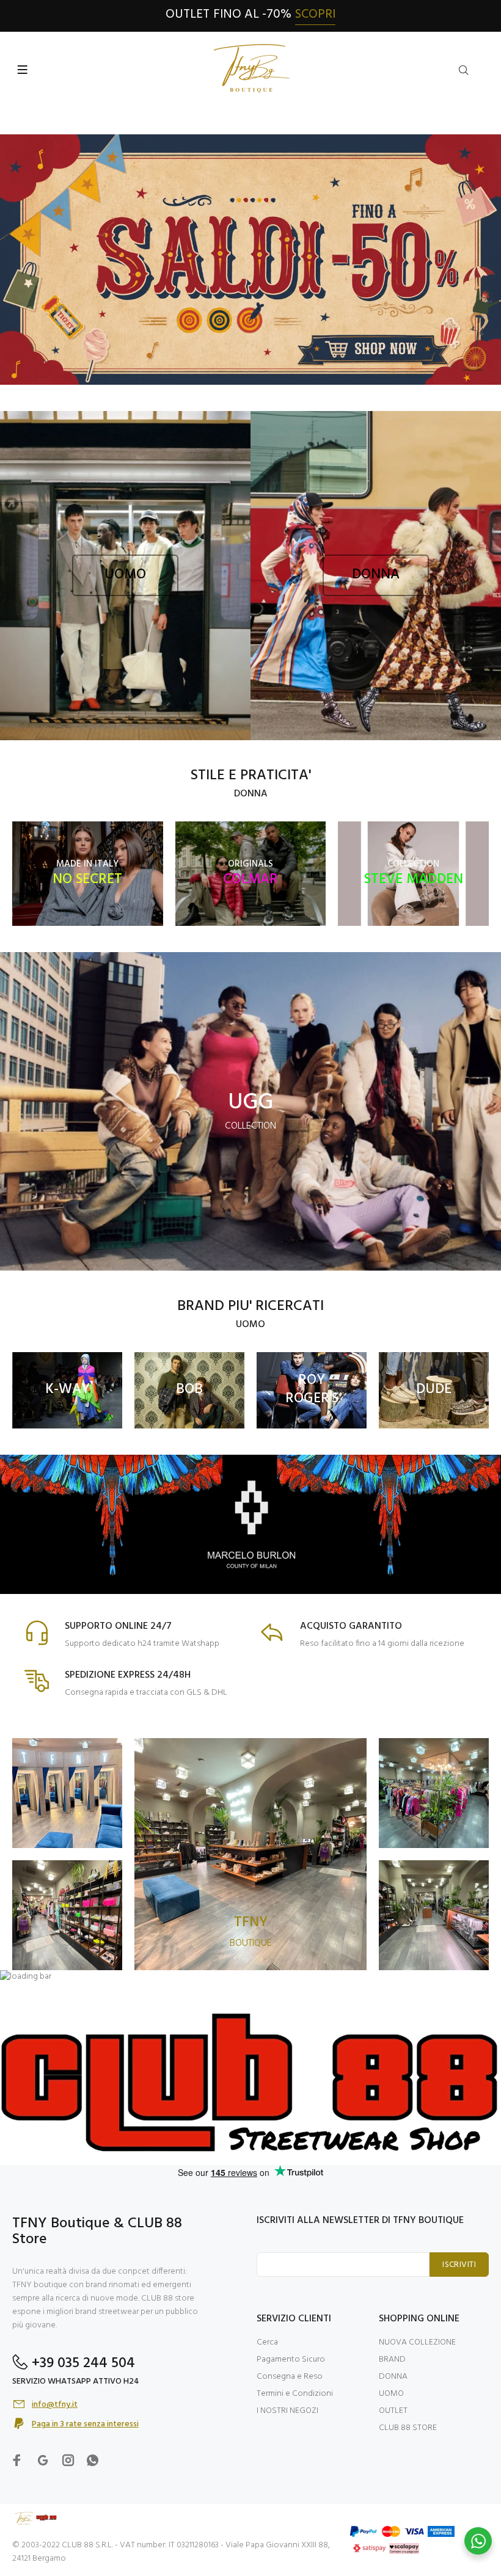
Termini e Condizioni (295, 2394)
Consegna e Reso (290, 2377)
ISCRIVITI (459, 2265)
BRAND (392, 2360)
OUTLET (393, 2411)
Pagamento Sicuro (291, 2360)
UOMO (391, 2394)
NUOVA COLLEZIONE (417, 2342)
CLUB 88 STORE (408, 2428)
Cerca (267, 2342)
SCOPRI (315, 14)
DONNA (393, 2377)
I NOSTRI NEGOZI (287, 2411)
